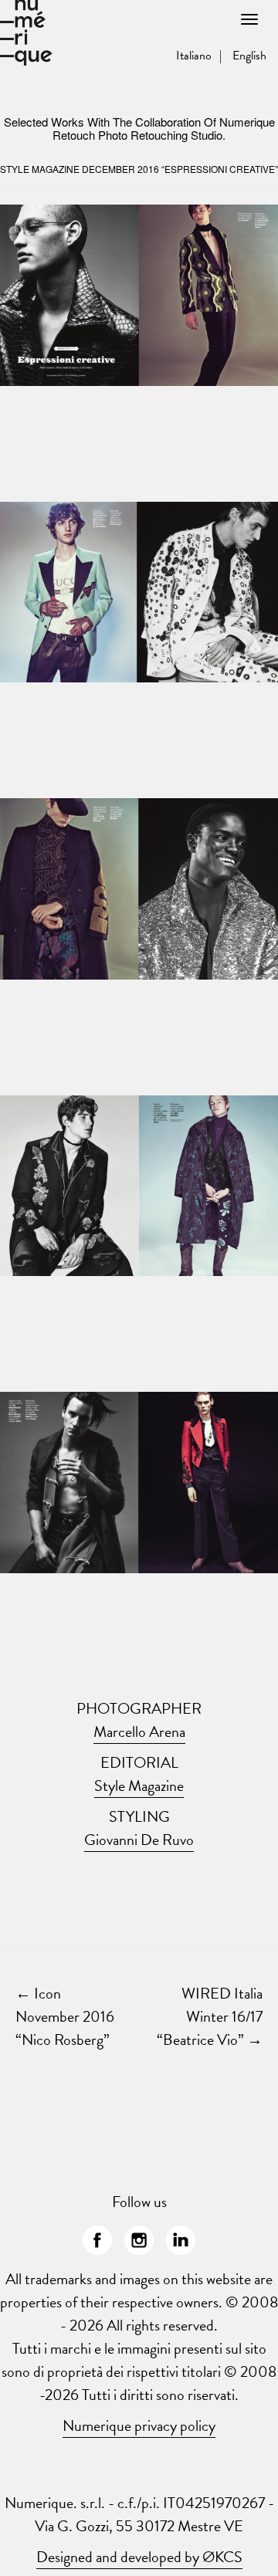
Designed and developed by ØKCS (139, 2557)
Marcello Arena (139, 1731)
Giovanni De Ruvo (139, 1840)
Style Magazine (139, 1786)
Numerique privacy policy (139, 2425)
